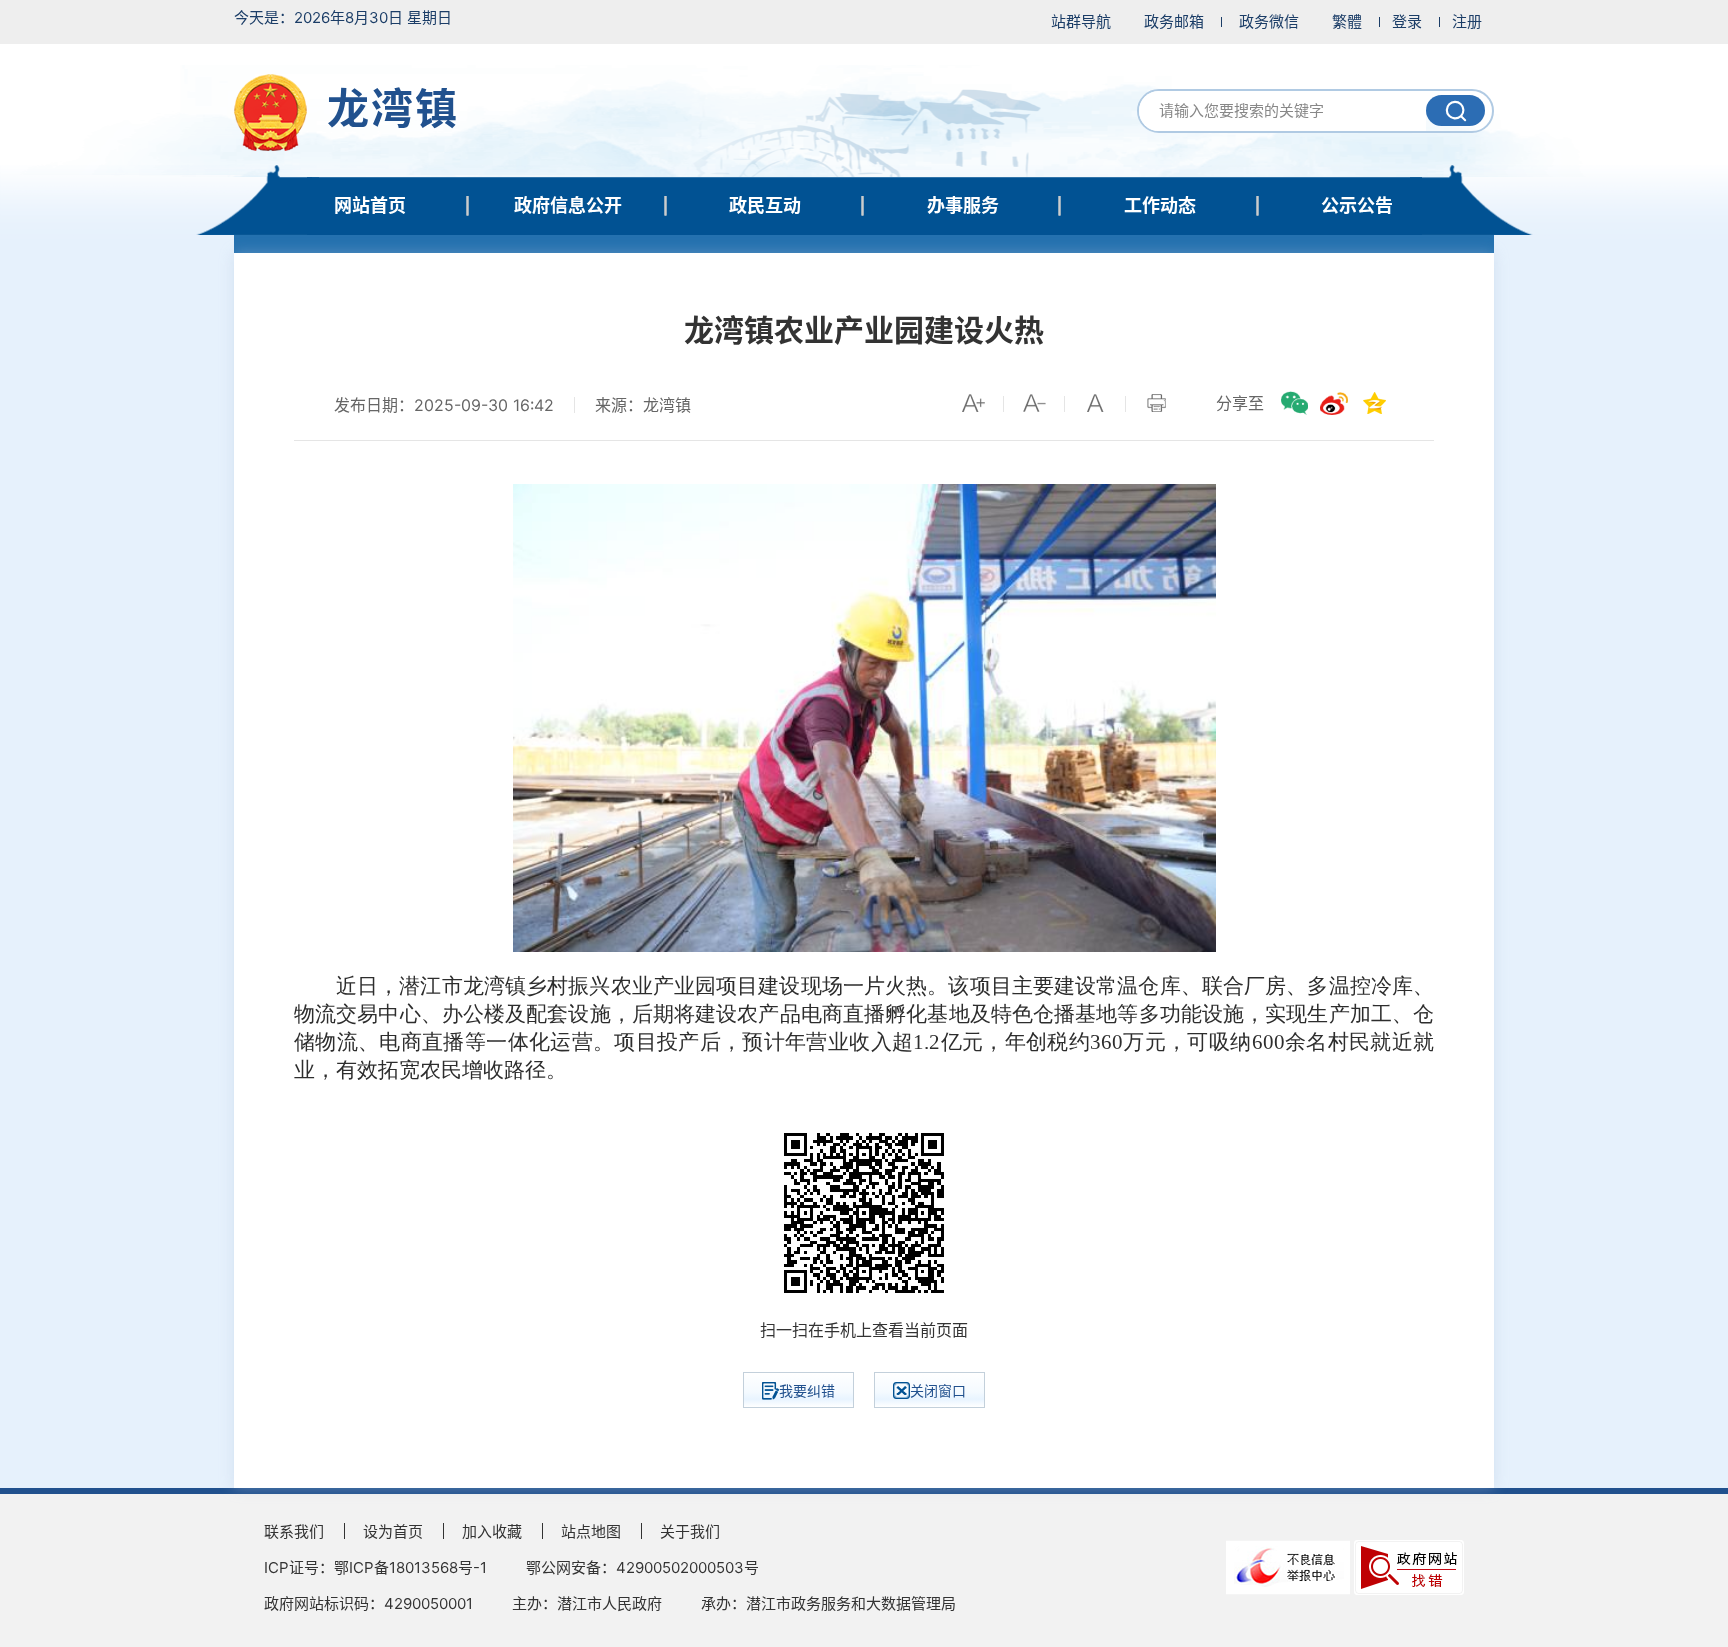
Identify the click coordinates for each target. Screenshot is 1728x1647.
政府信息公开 (568, 205)
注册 (1467, 21)
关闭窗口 (938, 1390)
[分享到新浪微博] (1334, 403)
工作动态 (1160, 205)
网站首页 (370, 205)
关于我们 (690, 1531)
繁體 (1347, 21)
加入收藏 (492, 1531)
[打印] (1156, 403)
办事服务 (963, 205)
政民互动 (765, 205)
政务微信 (1269, 21)
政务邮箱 (1174, 21)
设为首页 (393, 1531)
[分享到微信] (1294, 403)
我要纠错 (807, 1390)
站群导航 (1081, 21)
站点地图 (591, 1531)
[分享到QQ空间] (1374, 403)
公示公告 (1357, 205)
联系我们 (294, 1531)
